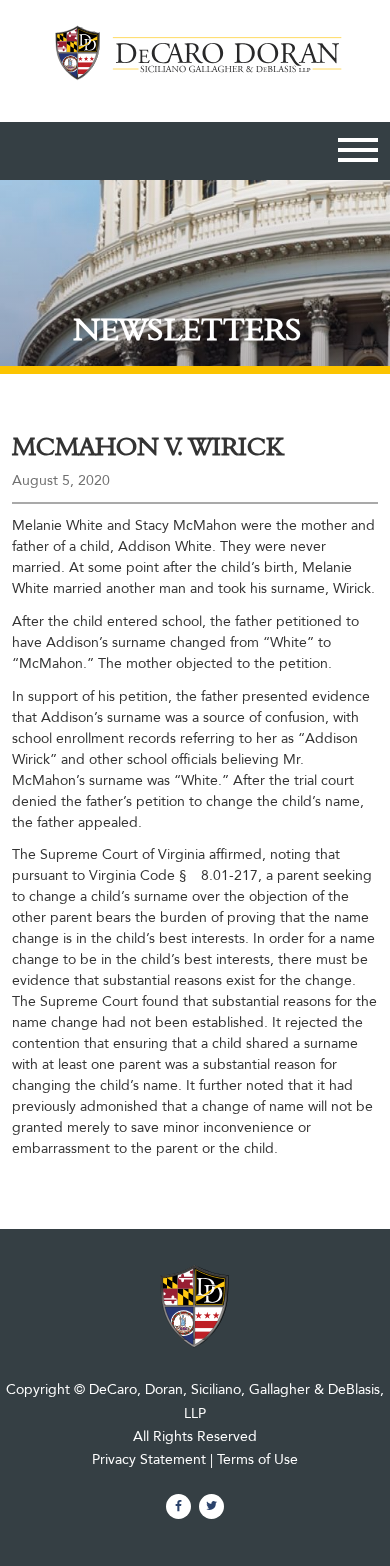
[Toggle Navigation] (358, 153)
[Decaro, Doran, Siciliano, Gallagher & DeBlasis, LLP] (194, 64)
